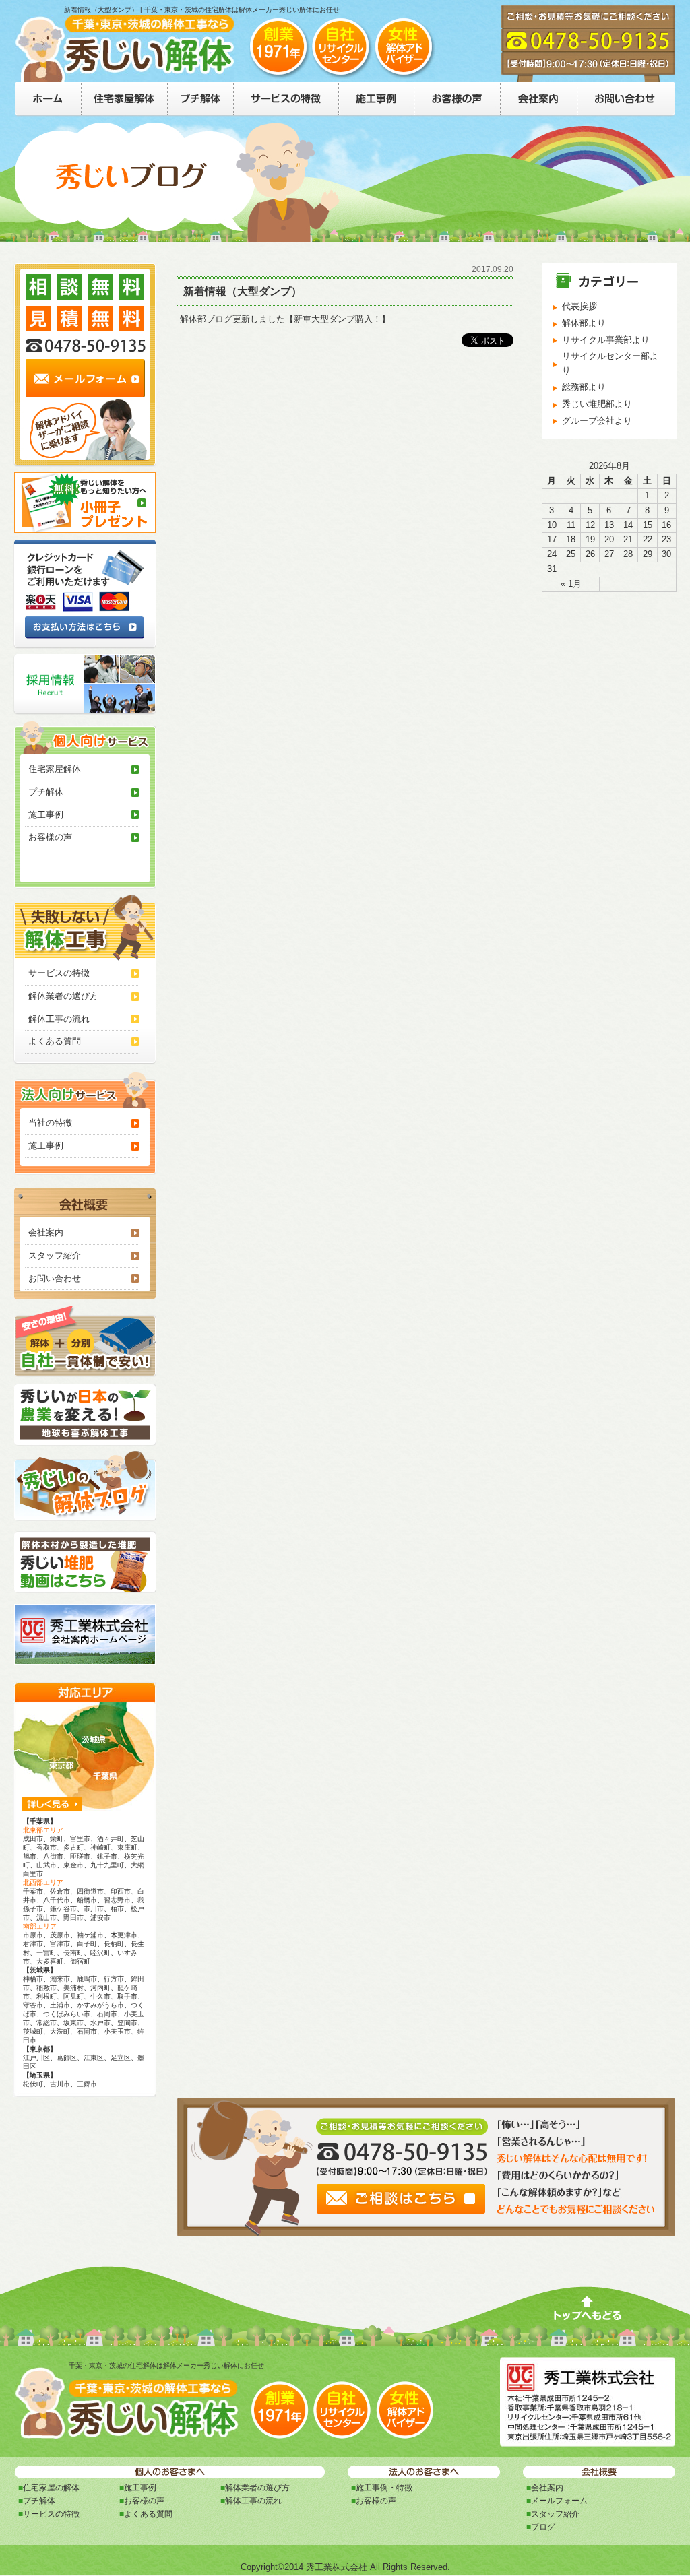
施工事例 (46, 815)
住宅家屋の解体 (51, 2488)
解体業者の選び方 (63, 996)
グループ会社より (597, 421)
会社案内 (46, 1232)
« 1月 (571, 584)
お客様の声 (50, 837)
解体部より (584, 323)
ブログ (543, 2527)
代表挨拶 (579, 306)
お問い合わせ (55, 1278)
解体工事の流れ (59, 1019)
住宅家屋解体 (55, 769)
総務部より (584, 387)
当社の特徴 (50, 1123)
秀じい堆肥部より (597, 404)
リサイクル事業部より (606, 340)
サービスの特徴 (59, 973)
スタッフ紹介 (55, 1255)
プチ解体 (46, 792)
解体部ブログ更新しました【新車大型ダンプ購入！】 (285, 319)
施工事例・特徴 (384, 2488)
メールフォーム (559, 2501)
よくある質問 (55, 1041)
